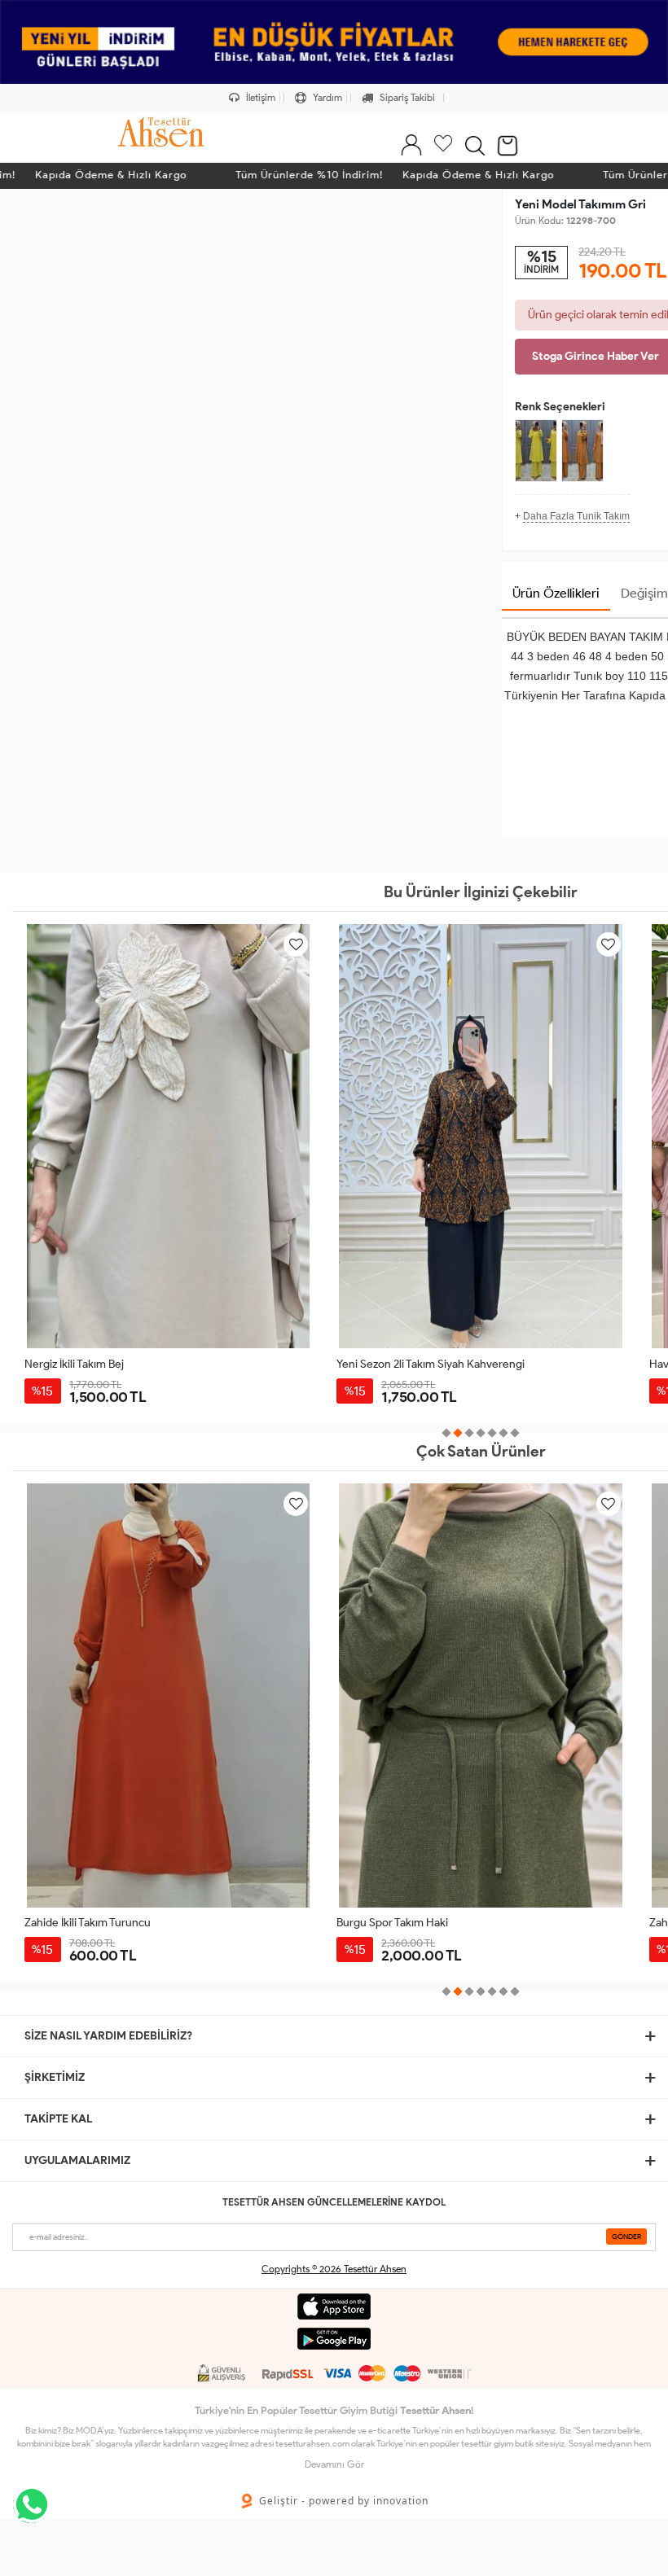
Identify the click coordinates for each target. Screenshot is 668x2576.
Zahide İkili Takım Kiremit (398, 1923)
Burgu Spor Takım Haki (80, 1923)
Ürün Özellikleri (556, 593)
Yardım (326, 97)
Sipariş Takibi (406, 97)
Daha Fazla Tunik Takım (576, 516)
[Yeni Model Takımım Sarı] (536, 451)
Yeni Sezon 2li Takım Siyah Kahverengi (119, 1364)
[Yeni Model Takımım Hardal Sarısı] (582, 451)
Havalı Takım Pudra (383, 1364)
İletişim (259, 97)
